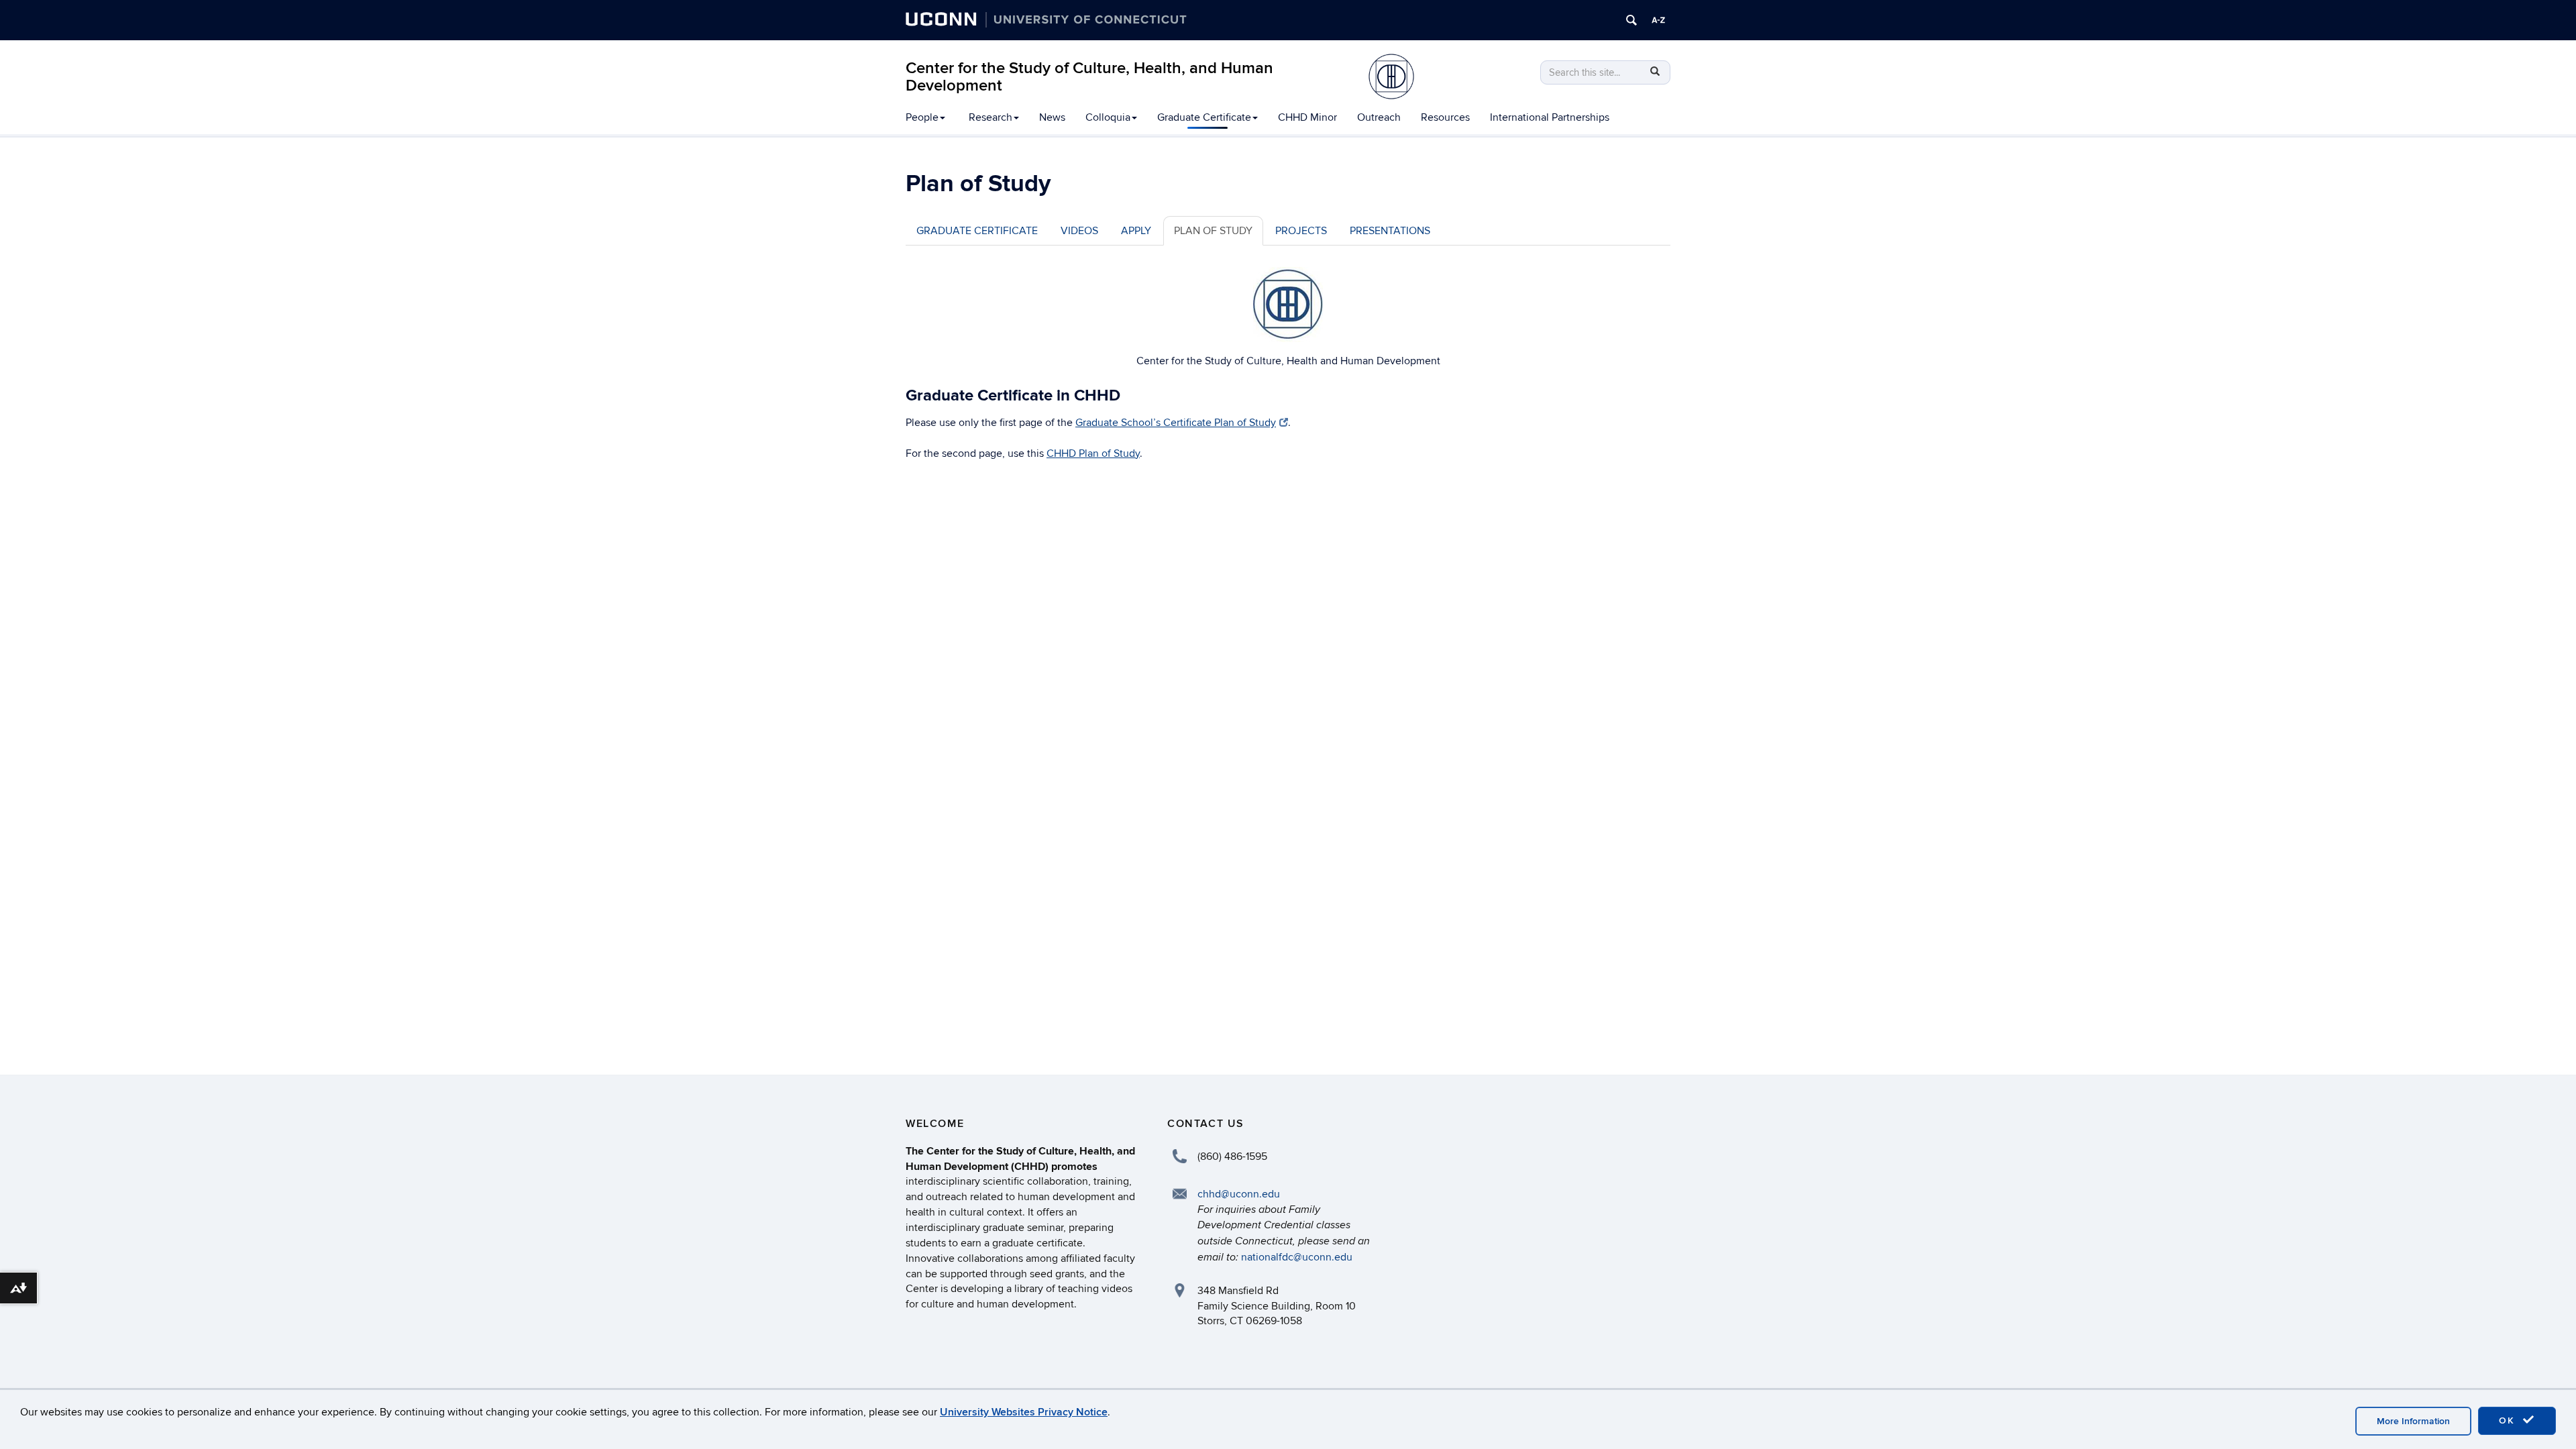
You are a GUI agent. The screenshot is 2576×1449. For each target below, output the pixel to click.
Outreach (1379, 117)
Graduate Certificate (1204, 117)
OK (2509, 1420)
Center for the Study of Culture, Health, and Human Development (1089, 77)
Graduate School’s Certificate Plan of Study (1176, 423)
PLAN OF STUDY (1213, 231)
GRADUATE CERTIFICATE (977, 231)
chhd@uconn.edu (1239, 1194)
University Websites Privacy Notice (1024, 1412)
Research (990, 117)
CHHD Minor (1307, 117)
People (922, 117)
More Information (2413, 1421)
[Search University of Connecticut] (1631, 20)
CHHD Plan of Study (1093, 453)
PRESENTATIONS (1390, 231)
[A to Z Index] (1658, 20)
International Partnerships (1550, 117)
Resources (1445, 117)
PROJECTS (1301, 231)
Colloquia (1108, 117)
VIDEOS (1079, 231)
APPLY (1136, 231)
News (1052, 117)
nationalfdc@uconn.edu (1297, 1257)
